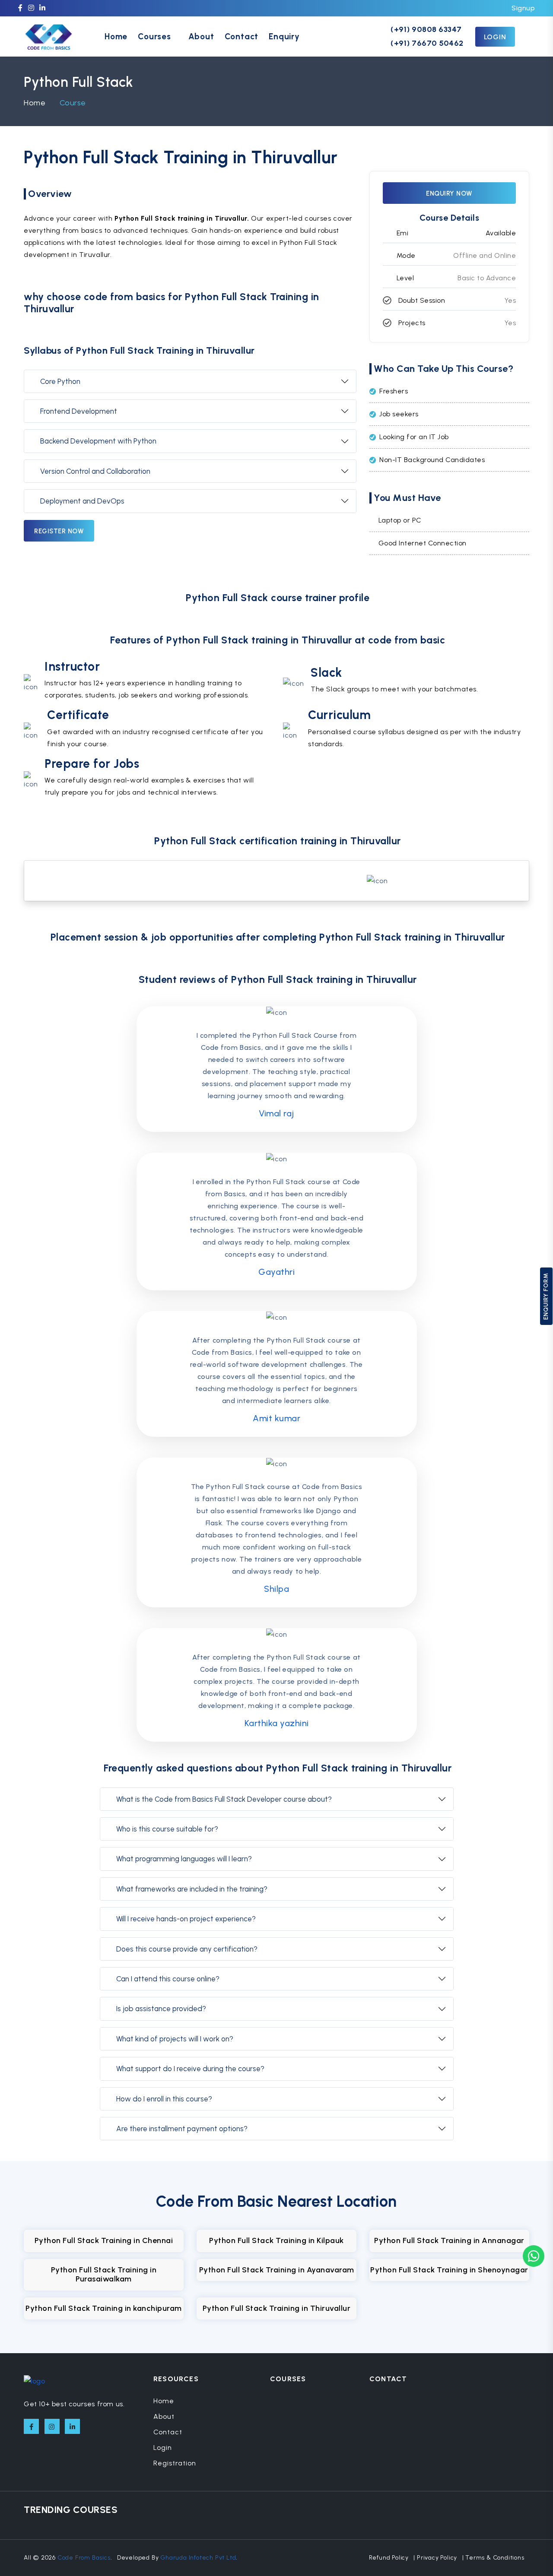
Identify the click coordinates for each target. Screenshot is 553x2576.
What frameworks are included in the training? (192, 1889)
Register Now (59, 531)
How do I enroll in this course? (164, 2099)
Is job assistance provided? (161, 2009)
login (495, 37)
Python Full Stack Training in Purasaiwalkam (104, 2275)
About (201, 36)
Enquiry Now (449, 193)
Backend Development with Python (98, 441)
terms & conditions (495, 2558)
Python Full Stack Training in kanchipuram (104, 2308)
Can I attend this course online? (168, 1979)
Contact (242, 36)
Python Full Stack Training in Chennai (104, 2240)
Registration (175, 2463)
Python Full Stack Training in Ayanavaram (277, 2270)
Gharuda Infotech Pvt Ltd (198, 2558)
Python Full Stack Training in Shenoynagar (449, 2270)
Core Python (60, 381)
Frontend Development (79, 411)
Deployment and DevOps (82, 501)
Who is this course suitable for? (167, 1829)
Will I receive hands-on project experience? (186, 1919)
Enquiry (284, 36)
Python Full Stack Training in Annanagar (449, 2240)
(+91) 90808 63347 (426, 29)
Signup (523, 8)
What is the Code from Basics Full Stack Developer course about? (224, 1799)
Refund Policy (389, 2558)
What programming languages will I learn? (184, 1859)
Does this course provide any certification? (187, 1949)
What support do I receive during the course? (190, 2069)
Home (116, 36)
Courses (154, 36)
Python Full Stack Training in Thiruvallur (277, 2308)
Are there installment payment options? (182, 2129)
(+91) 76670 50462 (427, 43)
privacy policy (437, 2558)
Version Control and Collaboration (95, 471)
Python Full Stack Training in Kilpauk (276, 2240)
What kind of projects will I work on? (175, 2039)
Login (163, 2448)
